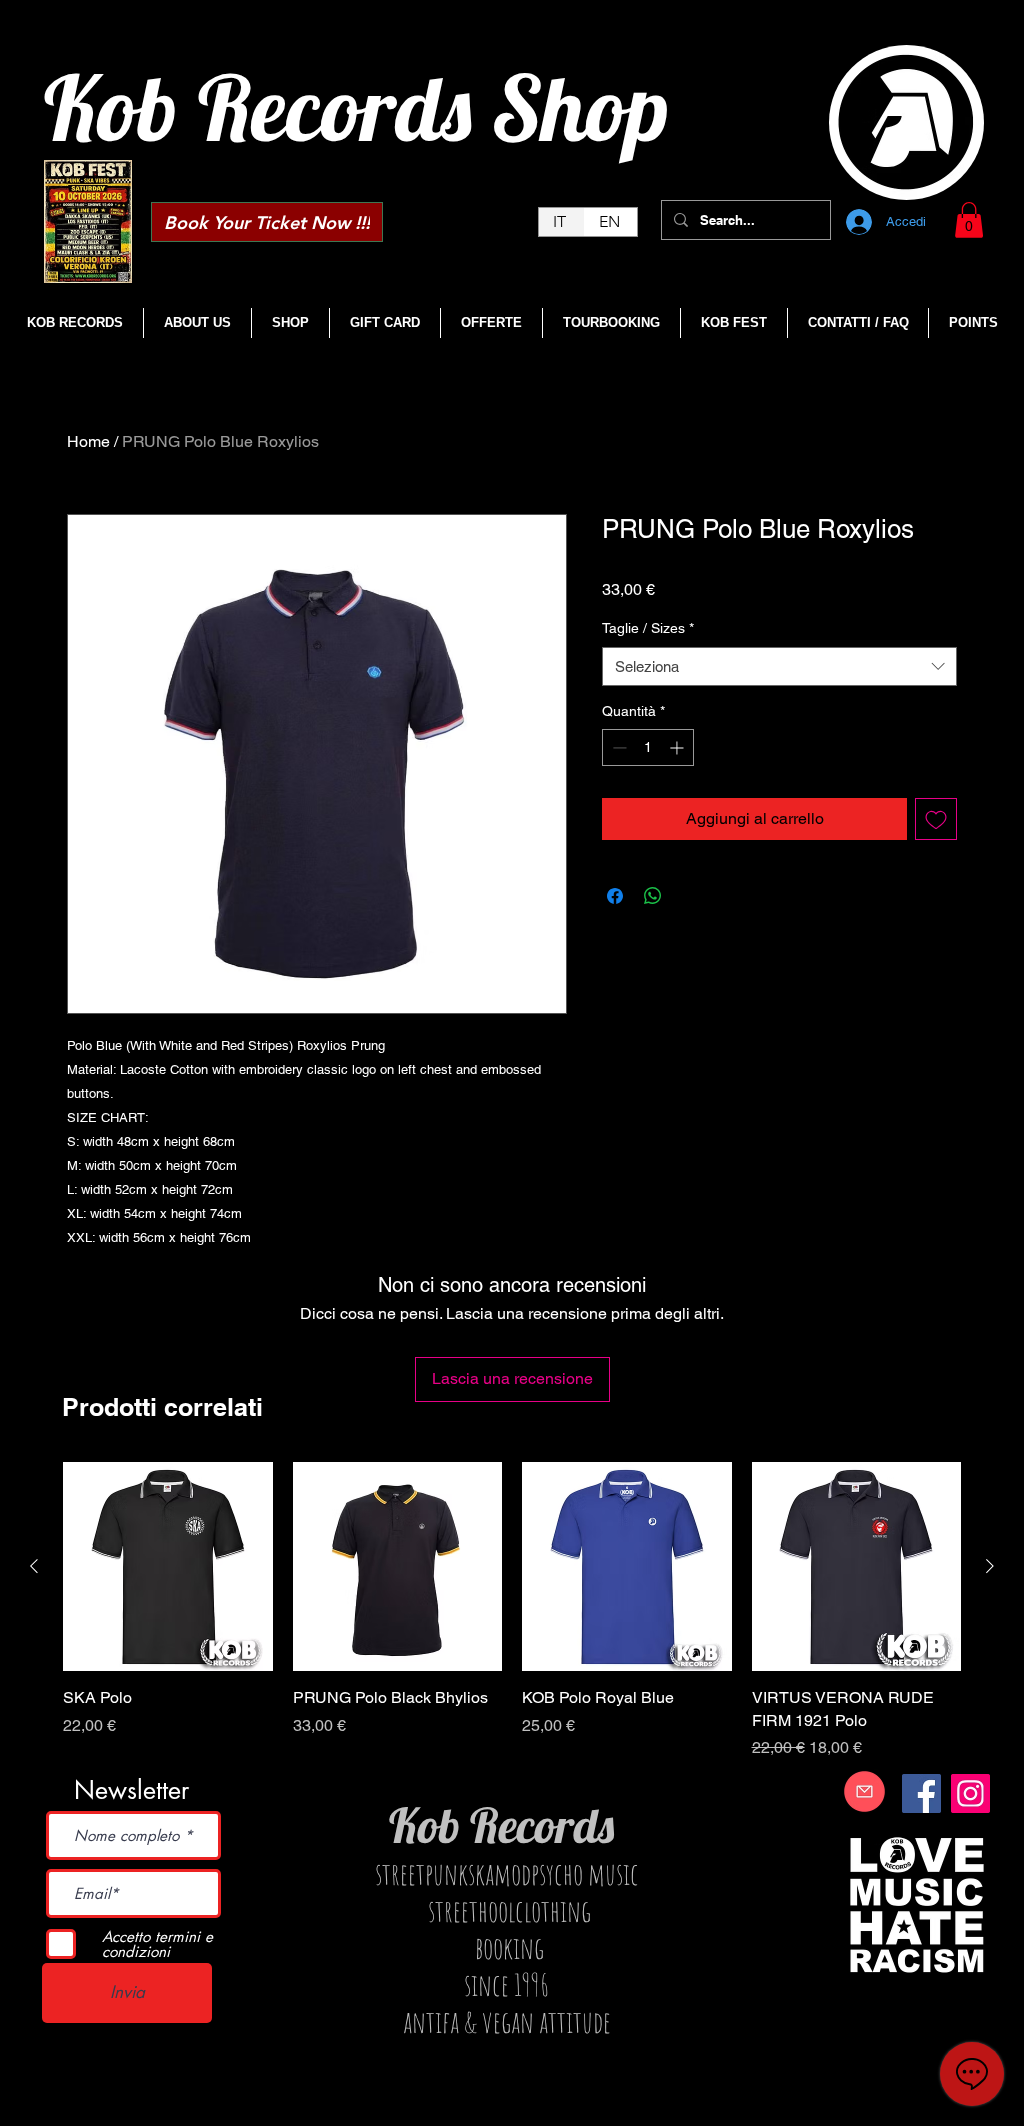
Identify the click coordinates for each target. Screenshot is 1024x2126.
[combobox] (779, 666)
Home (88, 441)
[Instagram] (970, 1793)
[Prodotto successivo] (990, 1566)
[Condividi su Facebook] (615, 896)
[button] (969, 220)
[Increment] (678, 747)
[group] (512, 1611)
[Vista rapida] (168, 1567)
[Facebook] (921, 1793)
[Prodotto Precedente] (34, 1566)
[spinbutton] (648, 747)
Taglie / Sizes (648, 628)
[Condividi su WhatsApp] (653, 896)
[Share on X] (691, 896)
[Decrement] (617, 747)
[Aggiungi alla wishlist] (936, 819)
